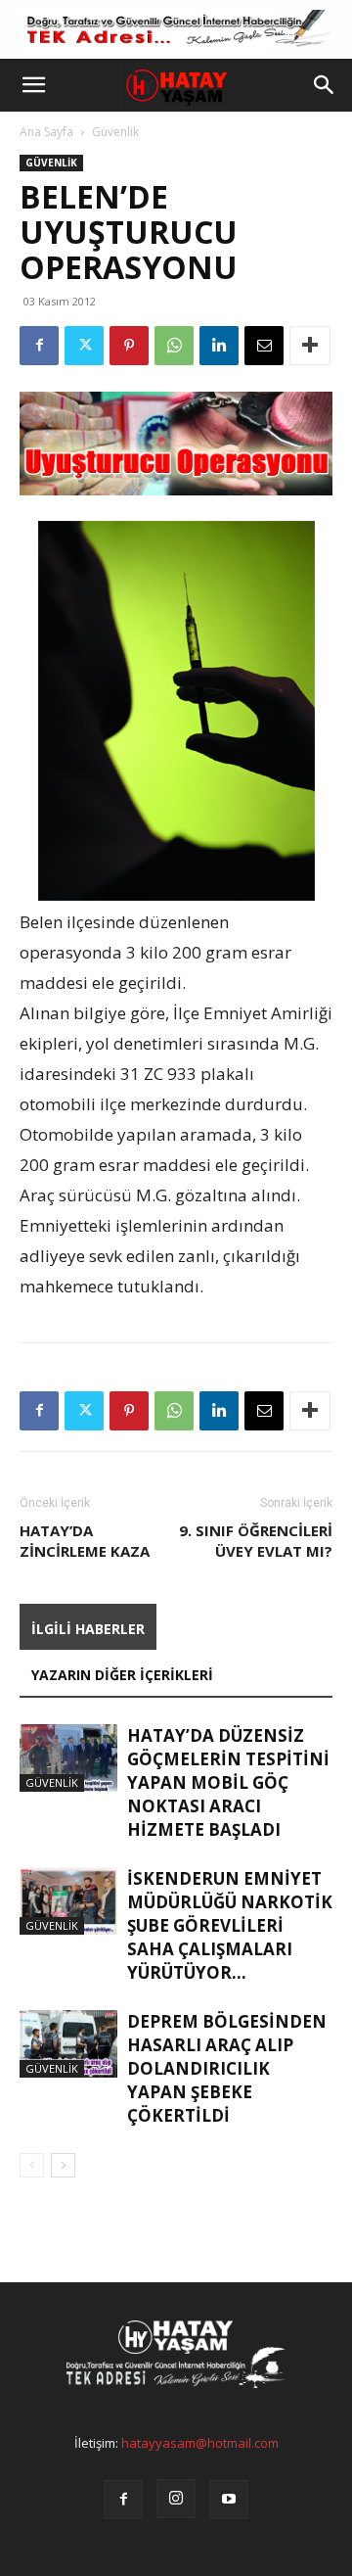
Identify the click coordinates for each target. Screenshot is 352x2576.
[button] (33, 85)
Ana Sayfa (46, 132)
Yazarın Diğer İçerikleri (122, 1675)
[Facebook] (39, 346)
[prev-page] (32, 2165)
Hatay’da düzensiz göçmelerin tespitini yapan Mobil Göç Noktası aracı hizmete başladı (228, 1782)
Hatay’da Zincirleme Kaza (85, 1541)
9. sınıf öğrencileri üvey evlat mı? (256, 1541)
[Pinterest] (129, 346)
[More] (310, 346)
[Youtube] (229, 2500)
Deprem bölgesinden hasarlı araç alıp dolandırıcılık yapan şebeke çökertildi (227, 2068)
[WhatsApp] (174, 346)
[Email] (264, 346)
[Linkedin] (219, 346)
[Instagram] (176, 2499)
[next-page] (63, 2165)
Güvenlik (115, 132)
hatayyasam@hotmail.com (200, 2443)
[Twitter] (84, 346)
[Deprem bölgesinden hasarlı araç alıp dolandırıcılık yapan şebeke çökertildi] (68, 2044)
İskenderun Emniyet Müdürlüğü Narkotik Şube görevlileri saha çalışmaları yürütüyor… (230, 1925)
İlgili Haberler (88, 1629)
